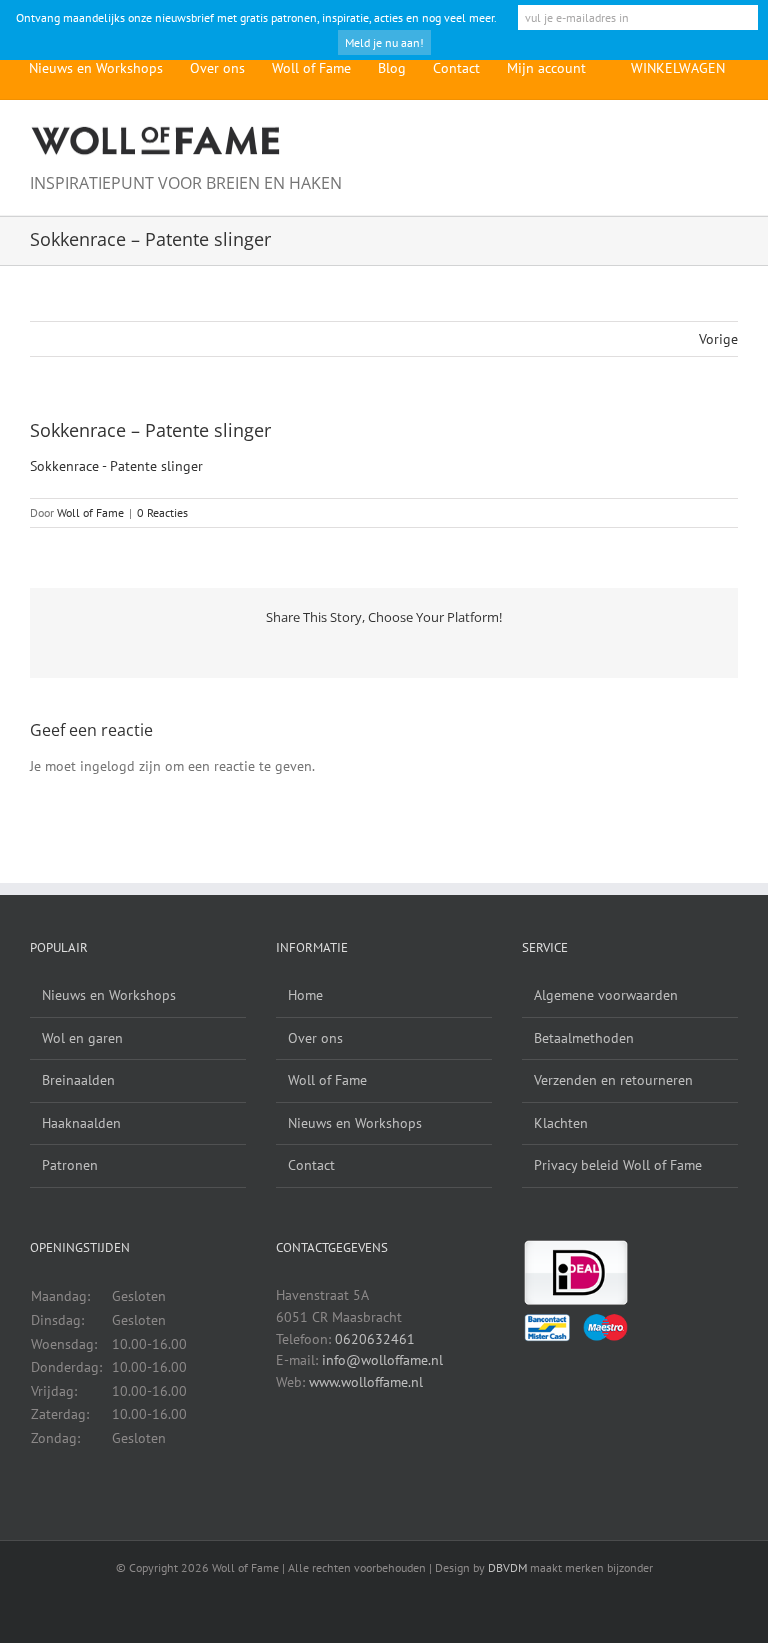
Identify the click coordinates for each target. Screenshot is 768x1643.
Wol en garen (82, 1038)
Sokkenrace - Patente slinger (116, 466)
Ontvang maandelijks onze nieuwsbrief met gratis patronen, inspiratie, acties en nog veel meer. (256, 17)
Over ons (315, 1038)
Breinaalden (78, 1080)
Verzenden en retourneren (613, 1080)
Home (305, 995)
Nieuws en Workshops (109, 995)
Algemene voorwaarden (606, 995)
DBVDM (507, 1567)
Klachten (561, 1123)
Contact (311, 1165)
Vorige (718, 339)
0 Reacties (162, 512)
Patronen (70, 1165)
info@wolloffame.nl (382, 1360)
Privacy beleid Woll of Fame (618, 1165)
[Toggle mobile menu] (730, 134)
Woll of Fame (90, 512)
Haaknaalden (81, 1123)
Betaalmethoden (584, 1038)
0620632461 (375, 1339)
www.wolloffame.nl (366, 1382)
